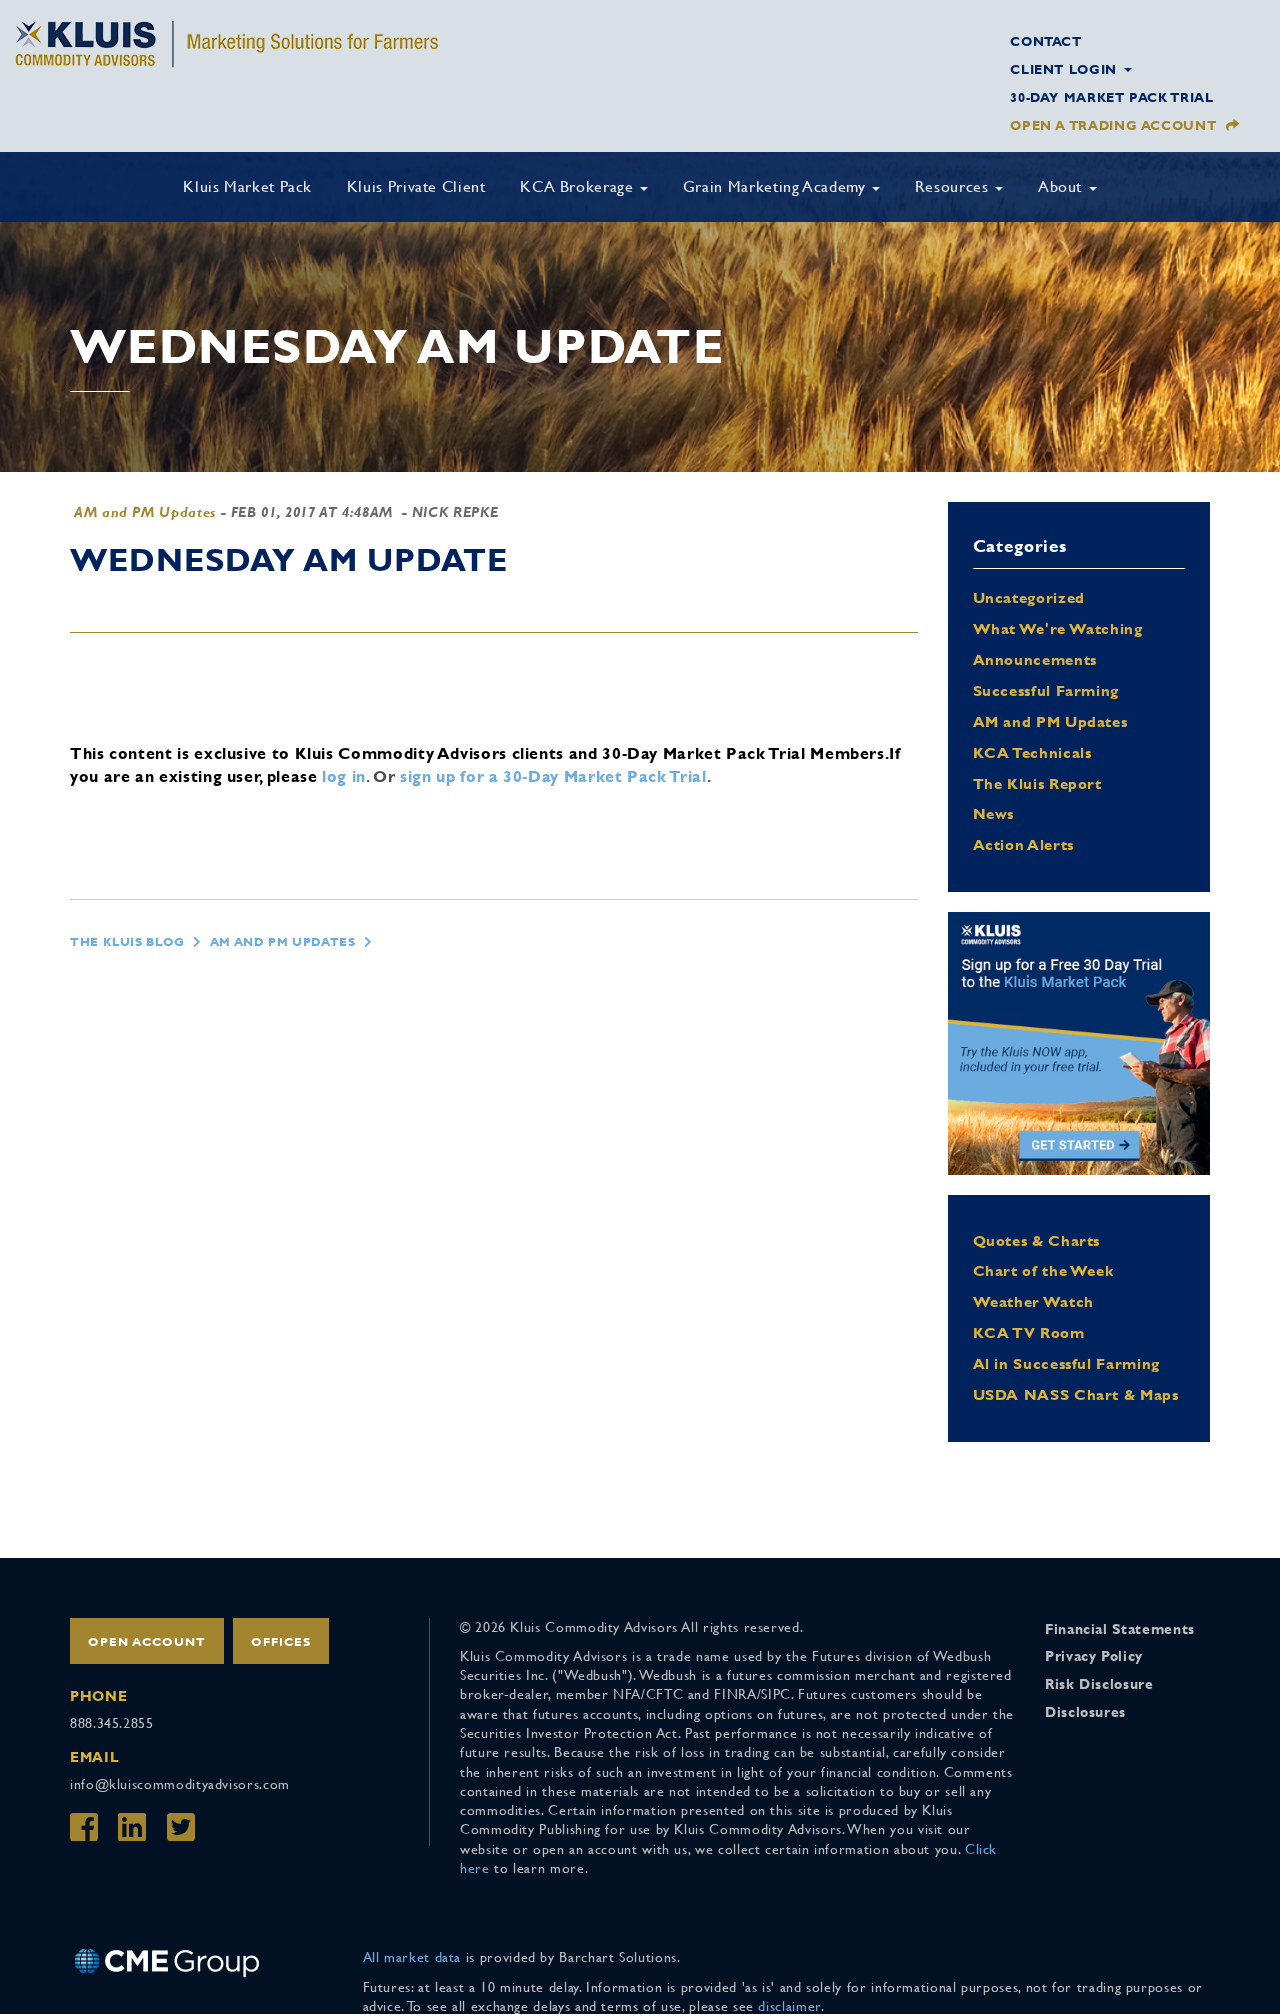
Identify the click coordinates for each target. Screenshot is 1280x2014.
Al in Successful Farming (1066, 1363)
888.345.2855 (112, 1723)
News (994, 813)
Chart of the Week (1043, 1270)
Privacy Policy (1094, 1656)
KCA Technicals (1032, 752)
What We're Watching (1058, 628)
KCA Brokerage (579, 186)
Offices (281, 1642)
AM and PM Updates (145, 512)
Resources (954, 186)
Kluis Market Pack (247, 186)
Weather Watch (1033, 1301)
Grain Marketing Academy (776, 186)
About (1062, 186)
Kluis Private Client (416, 186)
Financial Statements (1120, 1629)
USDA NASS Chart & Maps (1076, 1394)
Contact (1045, 41)
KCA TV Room (1029, 1332)
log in (344, 776)
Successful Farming (1046, 690)
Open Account (147, 1642)
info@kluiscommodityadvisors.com (180, 1784)
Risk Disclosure (1099, 1684)
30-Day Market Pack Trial (1111, 97)
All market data (412, 1957)
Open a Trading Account (1113, 125)
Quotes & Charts (1037, 1240)
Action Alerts (1023, 844)
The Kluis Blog (127, 942)
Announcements (1035, 659)
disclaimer (789, 2006)
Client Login (1065, 69)
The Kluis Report (1037, 783)
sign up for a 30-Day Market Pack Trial (553, 776)
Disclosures (1085, 1712)
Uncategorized (1029, 597)
